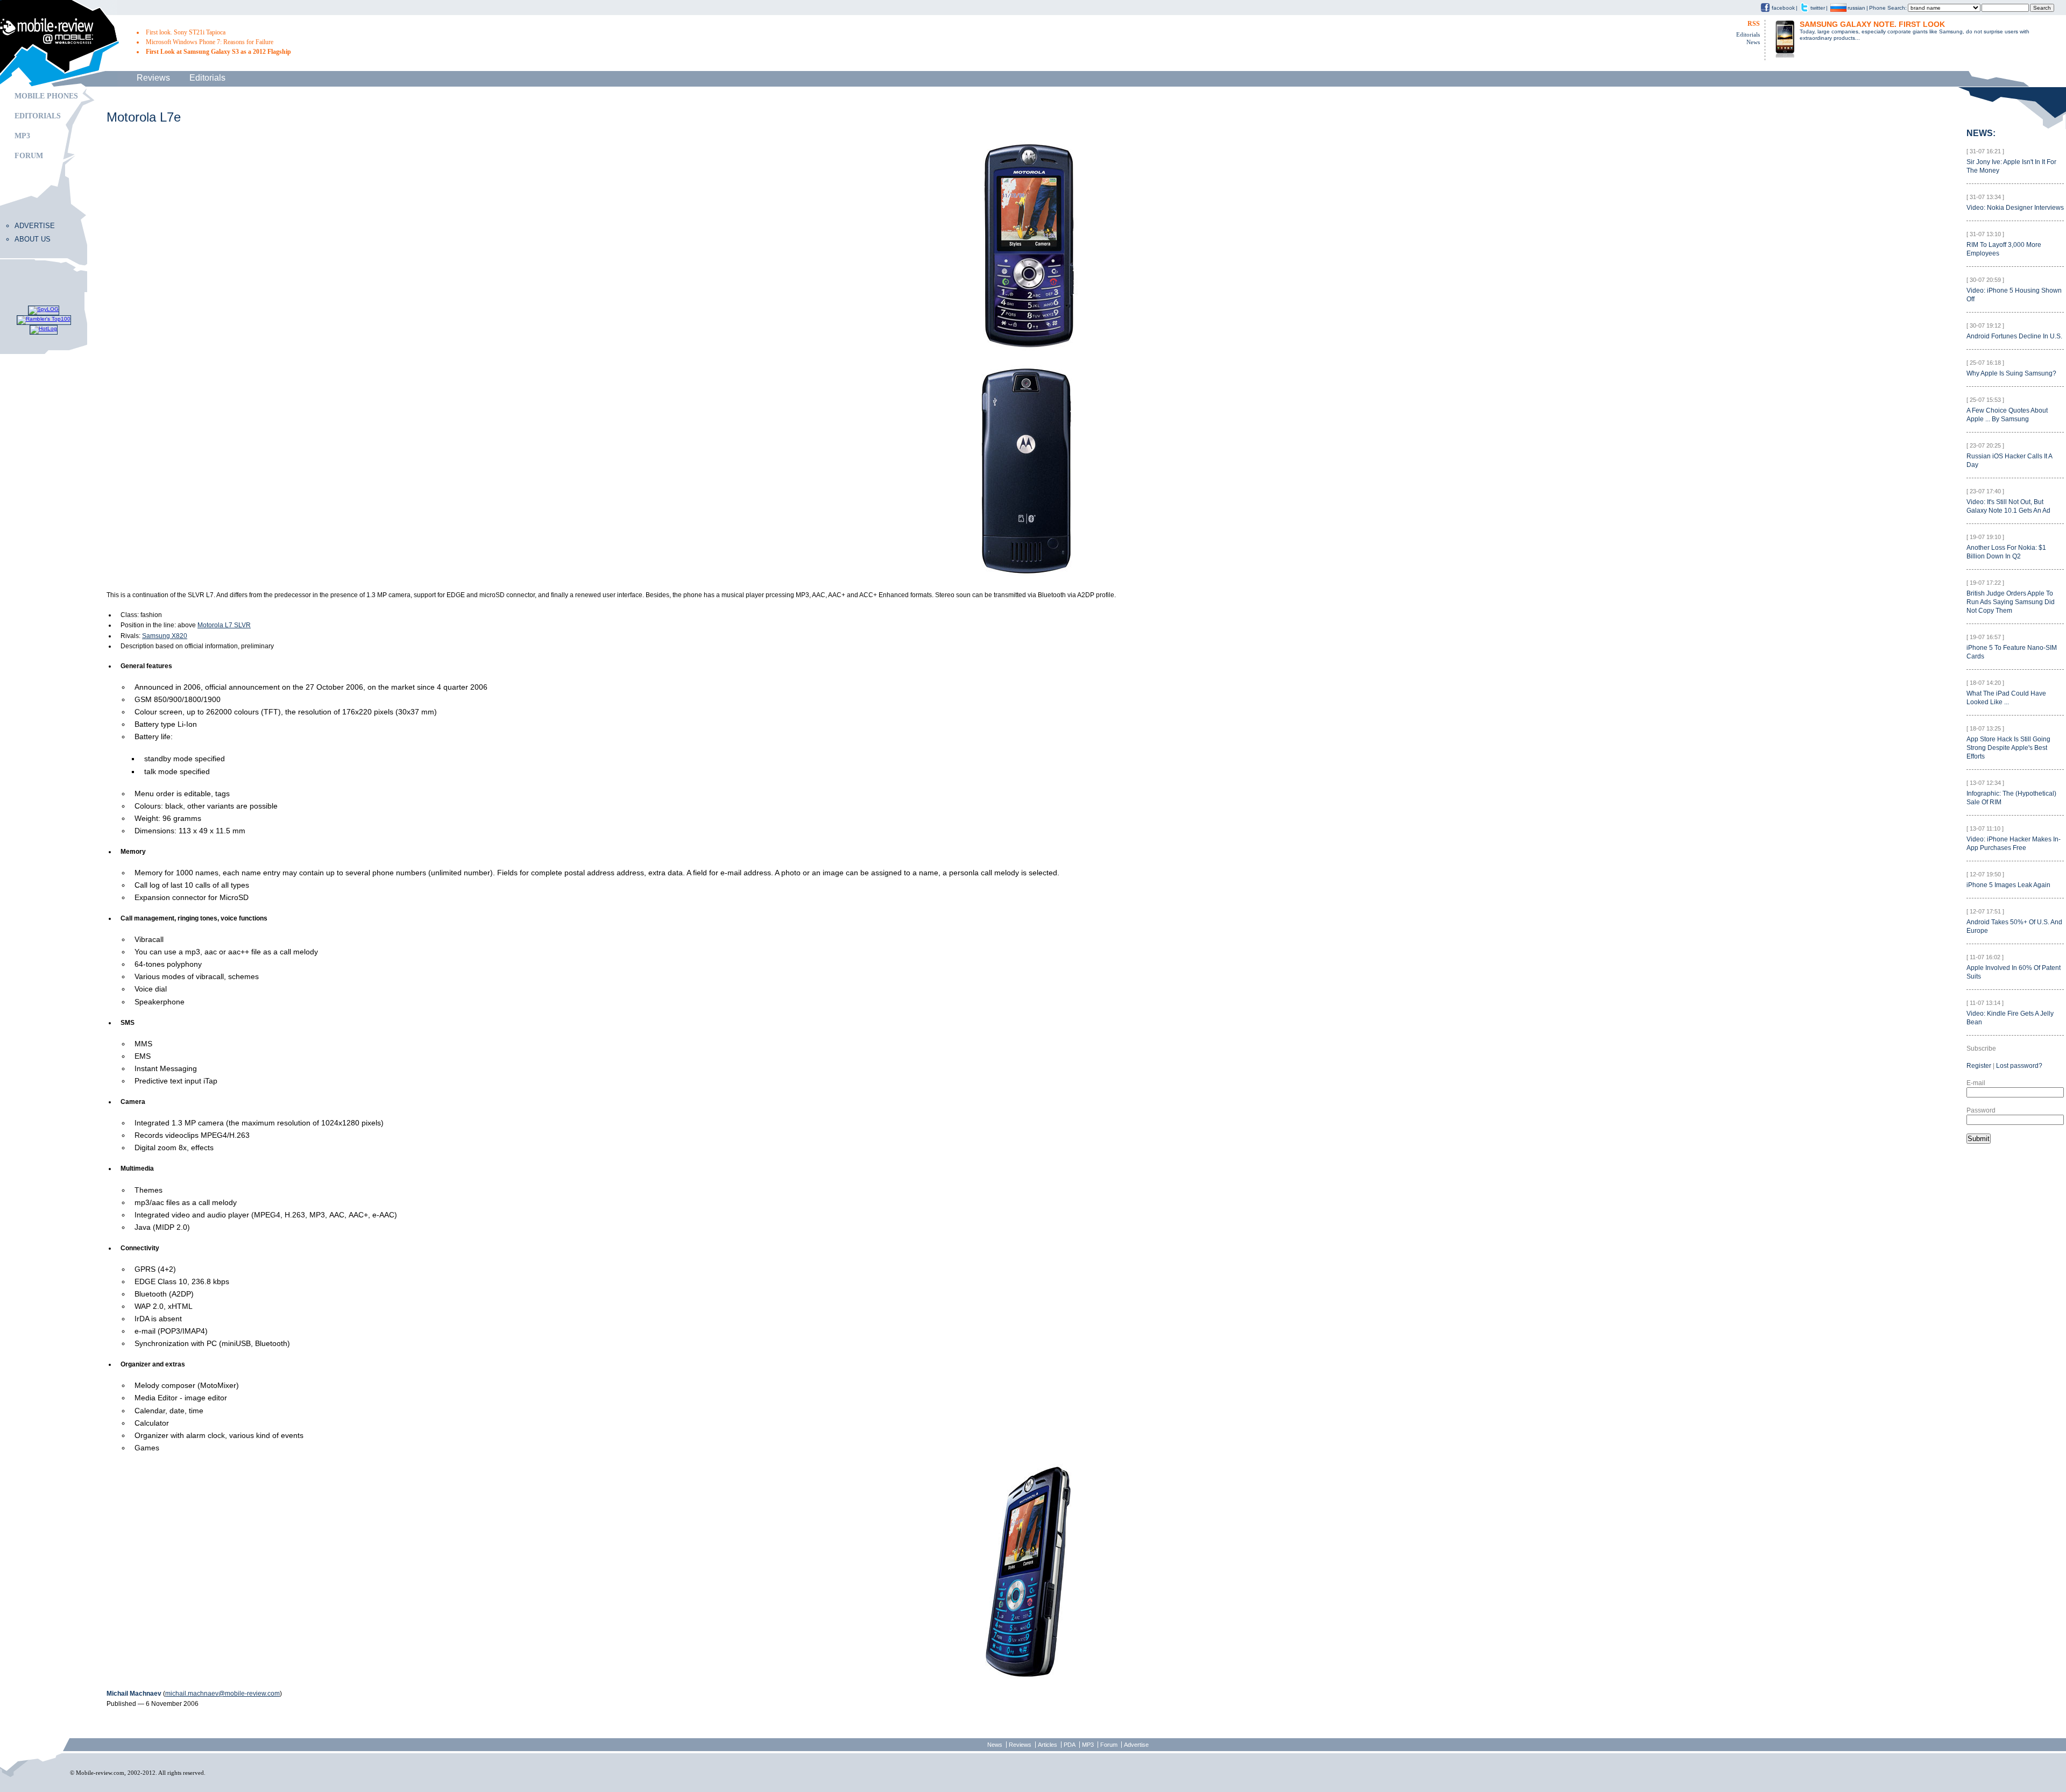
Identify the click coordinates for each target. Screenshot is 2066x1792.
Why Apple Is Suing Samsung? (2011, 373)
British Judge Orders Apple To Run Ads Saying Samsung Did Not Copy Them (2011, 602)
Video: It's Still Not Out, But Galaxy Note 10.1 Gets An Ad (2008, 506)
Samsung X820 (165, 636)
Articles (1048, 1745)
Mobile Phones (46, 96)
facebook (1783, 8)
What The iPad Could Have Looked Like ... (2006, 698)
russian (1856, 8)
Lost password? (2019, 1066)
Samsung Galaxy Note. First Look (1872, 24)
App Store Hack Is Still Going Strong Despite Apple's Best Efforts (2008, 748)
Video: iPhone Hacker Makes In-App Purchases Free (2014, 844)
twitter (1818, 8)
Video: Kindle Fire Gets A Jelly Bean (2010, 1018)
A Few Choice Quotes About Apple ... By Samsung (2007, 415)
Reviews (153, 78)
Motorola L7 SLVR (224, 625)
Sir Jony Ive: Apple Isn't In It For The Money (2011, 166)
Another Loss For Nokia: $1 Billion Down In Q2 (2006, 552)
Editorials (1748, 34)
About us (33, 239)
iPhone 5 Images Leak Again (2008, 885)
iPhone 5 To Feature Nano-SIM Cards (2012, 652)
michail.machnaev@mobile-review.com (222, 1694)
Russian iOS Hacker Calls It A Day (2010, 461)
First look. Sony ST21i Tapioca (186, 32)
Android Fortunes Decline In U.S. (2014, 336)
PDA (1070, 1745)
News (1753, 42)
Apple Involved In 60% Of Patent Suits (2014, 972)
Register (1979, 1066)
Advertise (35, 226)
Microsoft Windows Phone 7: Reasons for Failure (210, 42)
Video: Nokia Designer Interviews (2015, 208)
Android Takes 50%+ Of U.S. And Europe (2014, 926)
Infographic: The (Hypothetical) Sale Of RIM (2011, 798)
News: (1981, 133)
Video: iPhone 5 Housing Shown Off (2014, 295)
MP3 (22, 136)
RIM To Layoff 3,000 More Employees (2004, 249)
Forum (29, 156)
